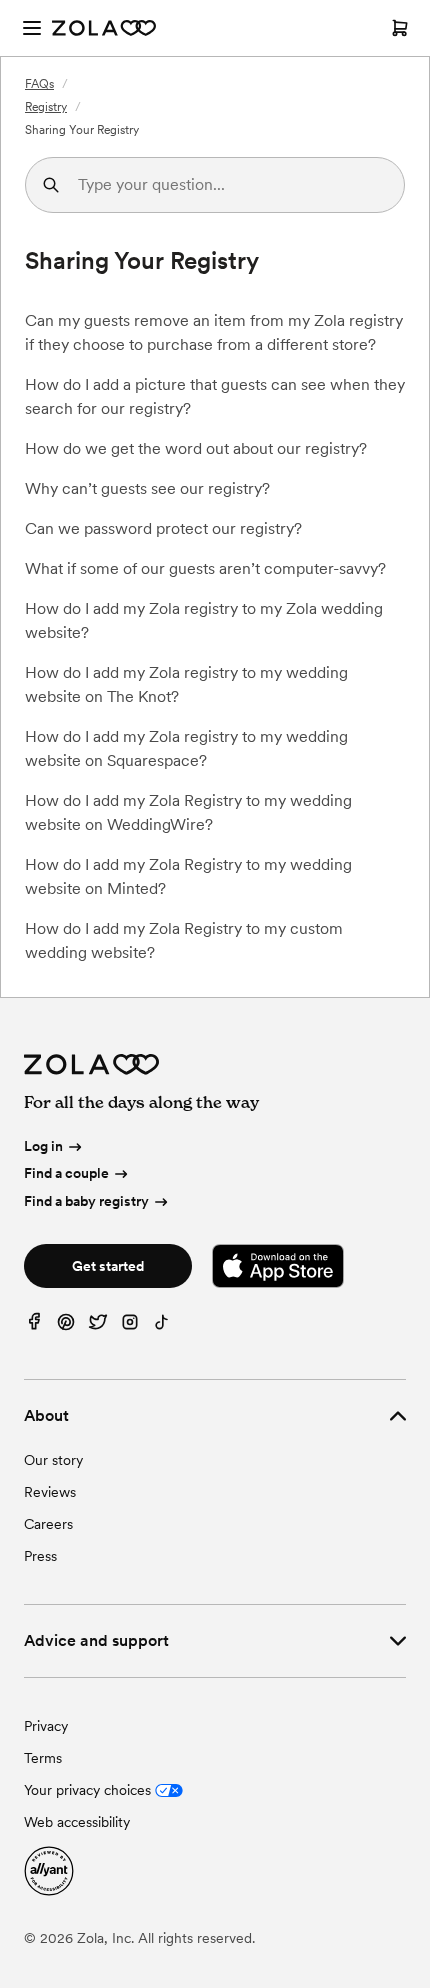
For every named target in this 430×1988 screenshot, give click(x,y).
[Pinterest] (66, 1326)
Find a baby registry (86, 1201)
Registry (46, 107)
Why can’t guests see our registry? (147, 488)
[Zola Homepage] (104, 28)
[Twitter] (98, 1326)
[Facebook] (34, 1326)
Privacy (46, 1726)
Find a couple (66, 1173)
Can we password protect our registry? (163, 528)
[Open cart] (400, 28)
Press (40, 1556)
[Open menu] (32, 28)
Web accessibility (77, 1822)
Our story (53, 1460)
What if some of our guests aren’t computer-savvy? (205, 568)
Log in (43, 1146)
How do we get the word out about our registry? (196, 448)
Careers (48, 1524)
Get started (108, 1266)
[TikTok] (162, 1326)
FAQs (39, 84)
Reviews (50, 1492)
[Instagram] (130, 1326)
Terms (43, 1758)
